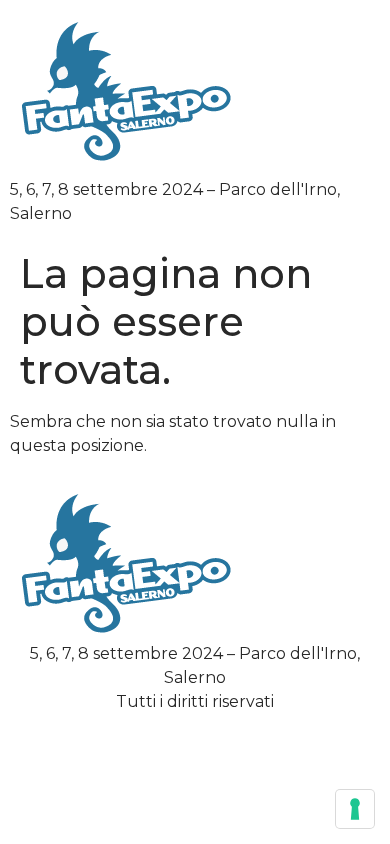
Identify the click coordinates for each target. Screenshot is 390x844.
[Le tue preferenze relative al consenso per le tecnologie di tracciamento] (355, 809)
